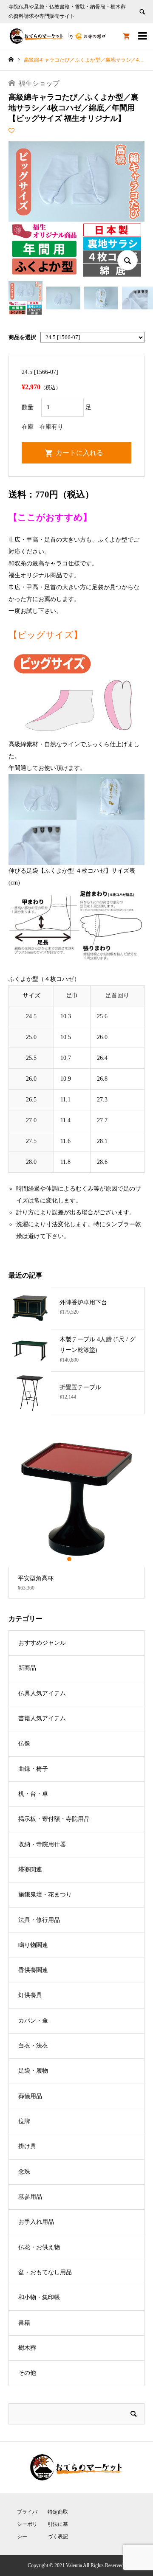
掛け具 (27, 2146)
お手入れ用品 (36, 2222)
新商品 (27, 1668)
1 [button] (69, 1559)
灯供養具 (30, 1995)
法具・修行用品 (39, 1920)
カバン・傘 (33, 2021)
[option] (76, 1515)
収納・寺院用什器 (42, 1844)
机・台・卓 (33, 1794)
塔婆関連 (30, 1869)
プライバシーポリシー (27, 2524)
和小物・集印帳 (39, 2297)
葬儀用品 (30, 2096)
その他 (27, 2373)
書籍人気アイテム (42, 1718)
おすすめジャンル (42, 1643)
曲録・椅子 (33, 1769)
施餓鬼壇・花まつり (45, 1895)
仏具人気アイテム (42, 1693)
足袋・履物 (33, 2071)
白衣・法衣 (33, 2046)
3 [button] (84, 1559)
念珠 (24, 2172)
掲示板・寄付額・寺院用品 (54, 1819)
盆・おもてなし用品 (45, 2272)
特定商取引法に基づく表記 (58, 2524)
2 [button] (76, 1559)
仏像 (24, 1743)
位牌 (24, 2121)
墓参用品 (30, 2197)
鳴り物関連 (33, 1945)
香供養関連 (33, 1970)
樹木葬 (27, 2348)
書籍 (24, 2323)
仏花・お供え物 (39, 2247)
